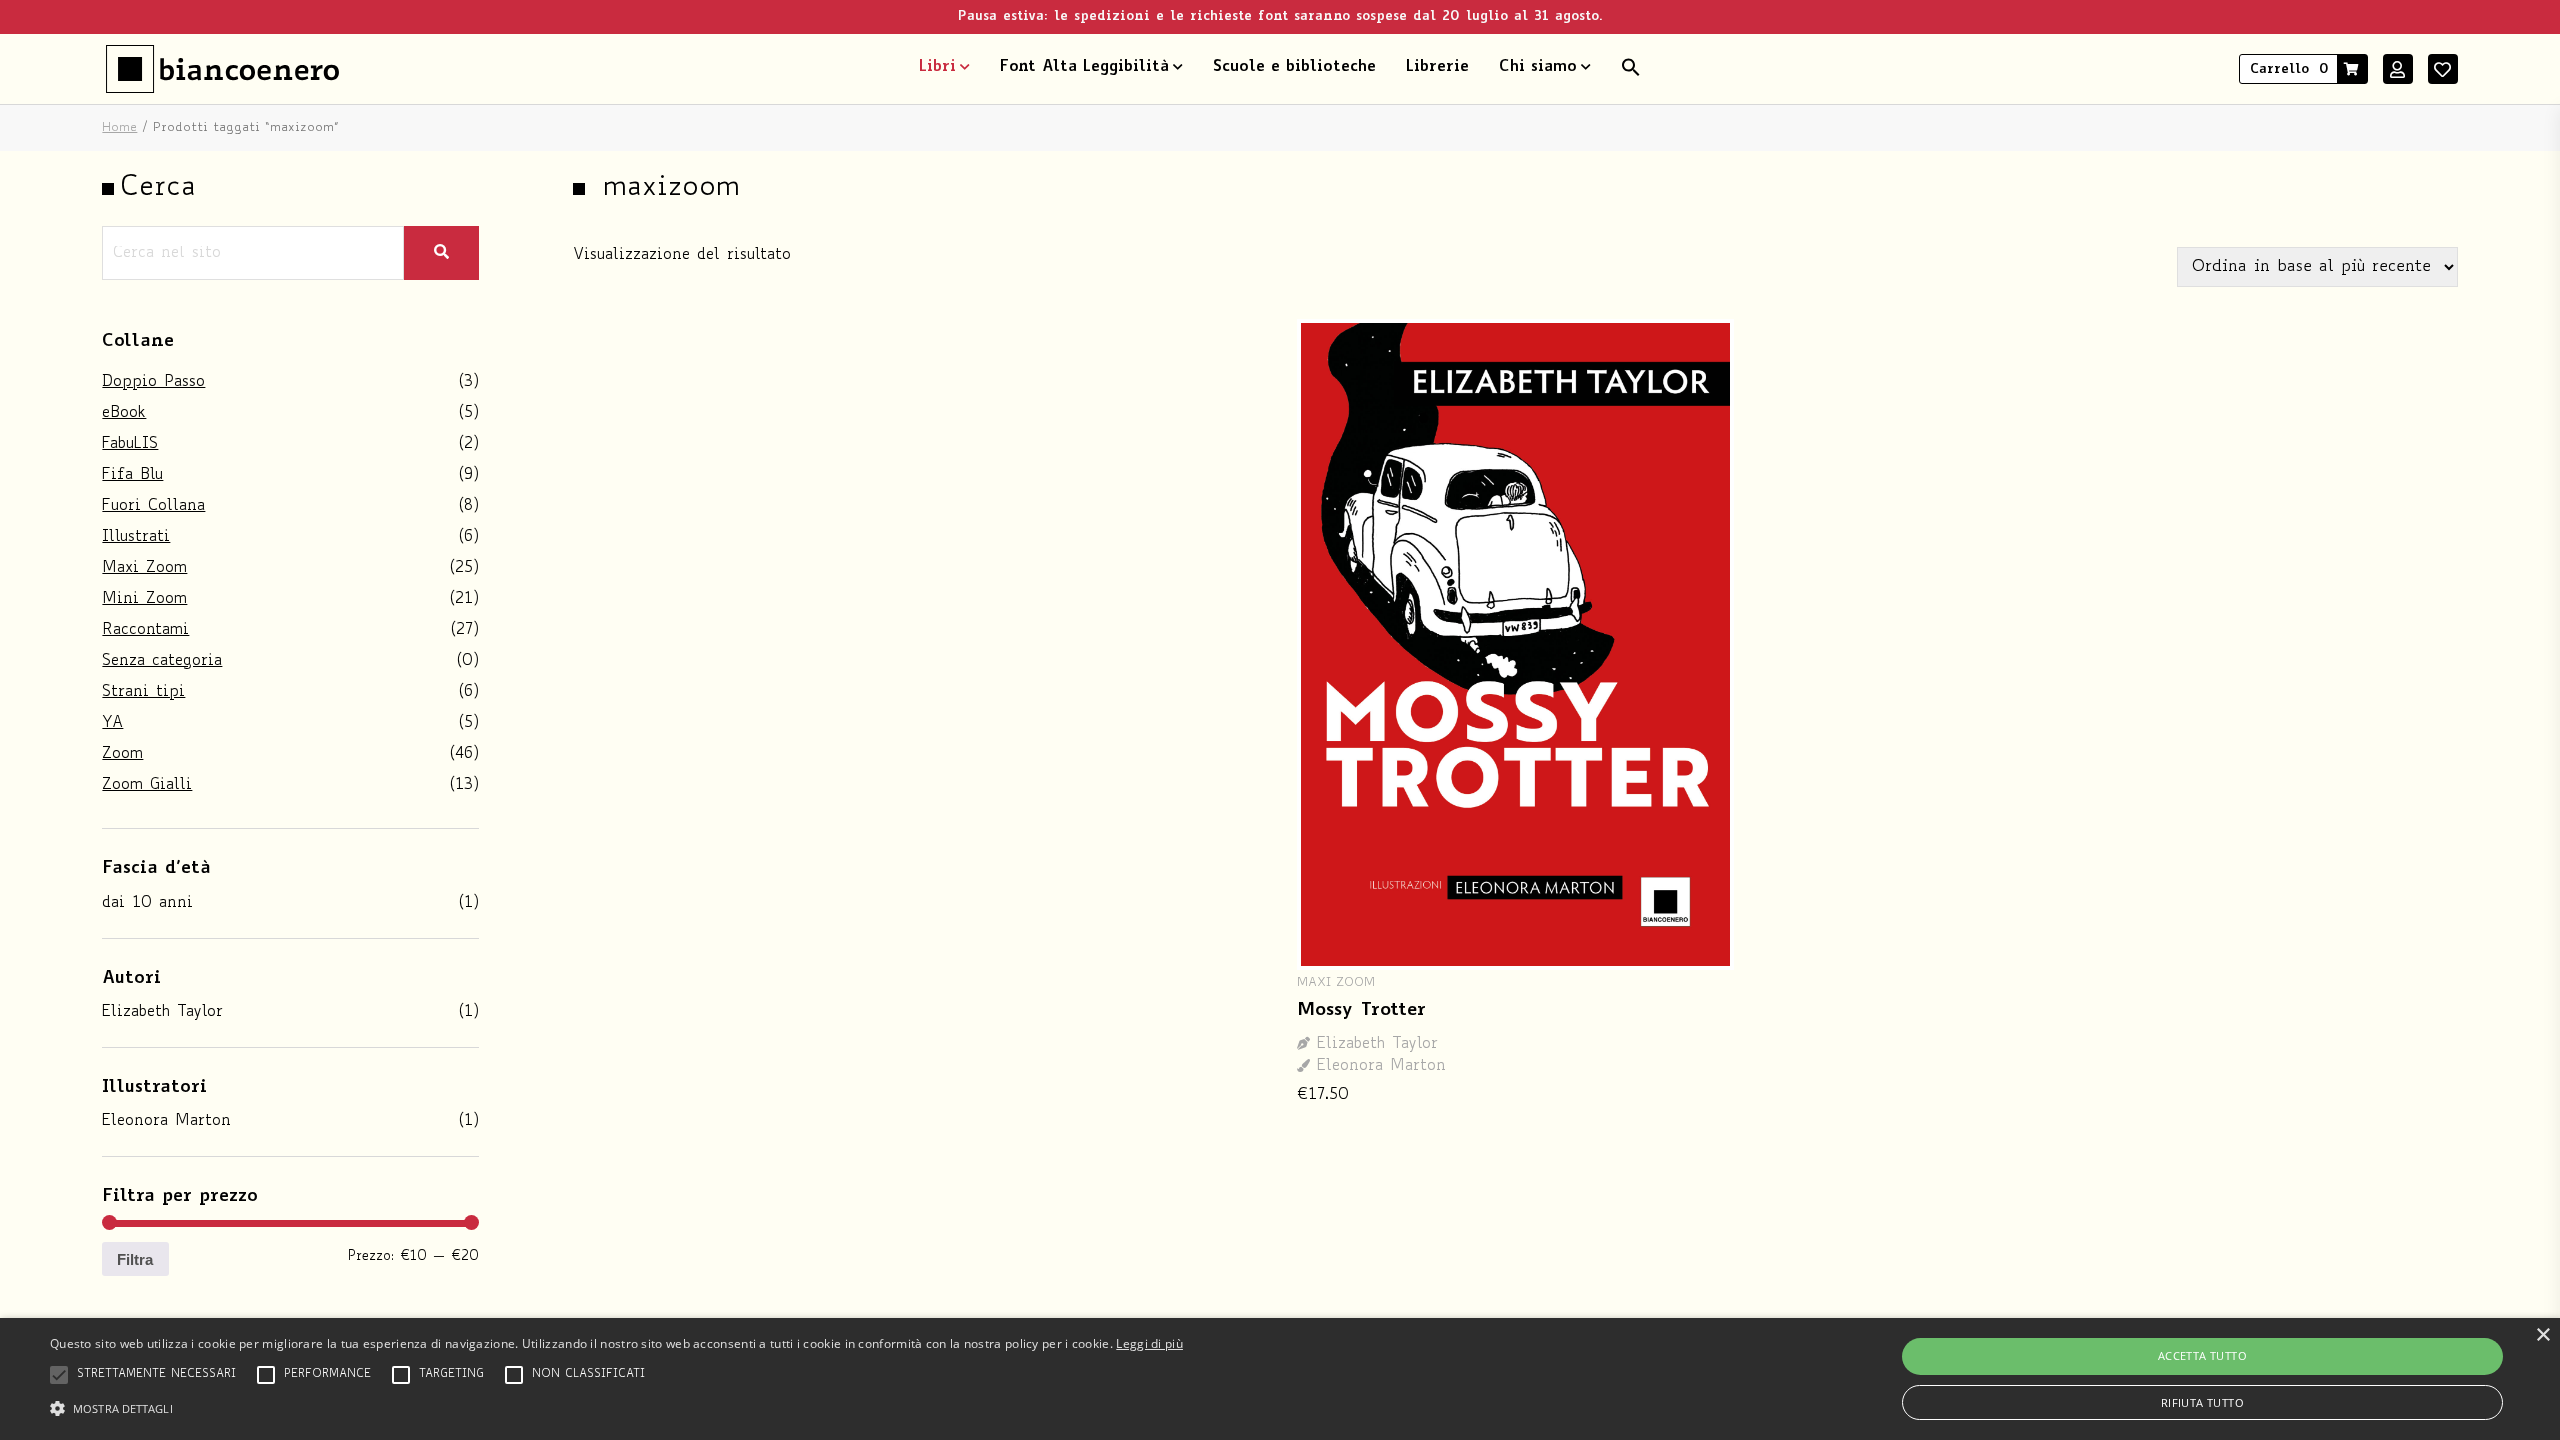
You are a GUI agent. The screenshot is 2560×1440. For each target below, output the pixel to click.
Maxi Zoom (144, 568)
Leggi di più (1149, 1343)
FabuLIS (130, 444)
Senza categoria (162, 661)
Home (119, 128)
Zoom (122, 754)
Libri (937, 67)
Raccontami (145, 630)
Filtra (135, 1259)
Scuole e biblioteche (1294, 67)
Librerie (1437, 67)
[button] (1631, 69)
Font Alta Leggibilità (1084, 67)
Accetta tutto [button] (2202, 1355)
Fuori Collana (153, 506)
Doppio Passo (153, 382)
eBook (124, 413)
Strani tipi (143, 692)
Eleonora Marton (166, 1121)
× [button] (2542, 1335)
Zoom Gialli (147, 785)
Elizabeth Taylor (162, 1012)
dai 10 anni (147, 903)
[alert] (1280, 1379)
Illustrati (136, 537)
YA (112, 723)
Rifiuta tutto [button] (2202, 1402)
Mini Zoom (144, 599)
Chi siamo (1538, 67)
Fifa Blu (132, 475)
